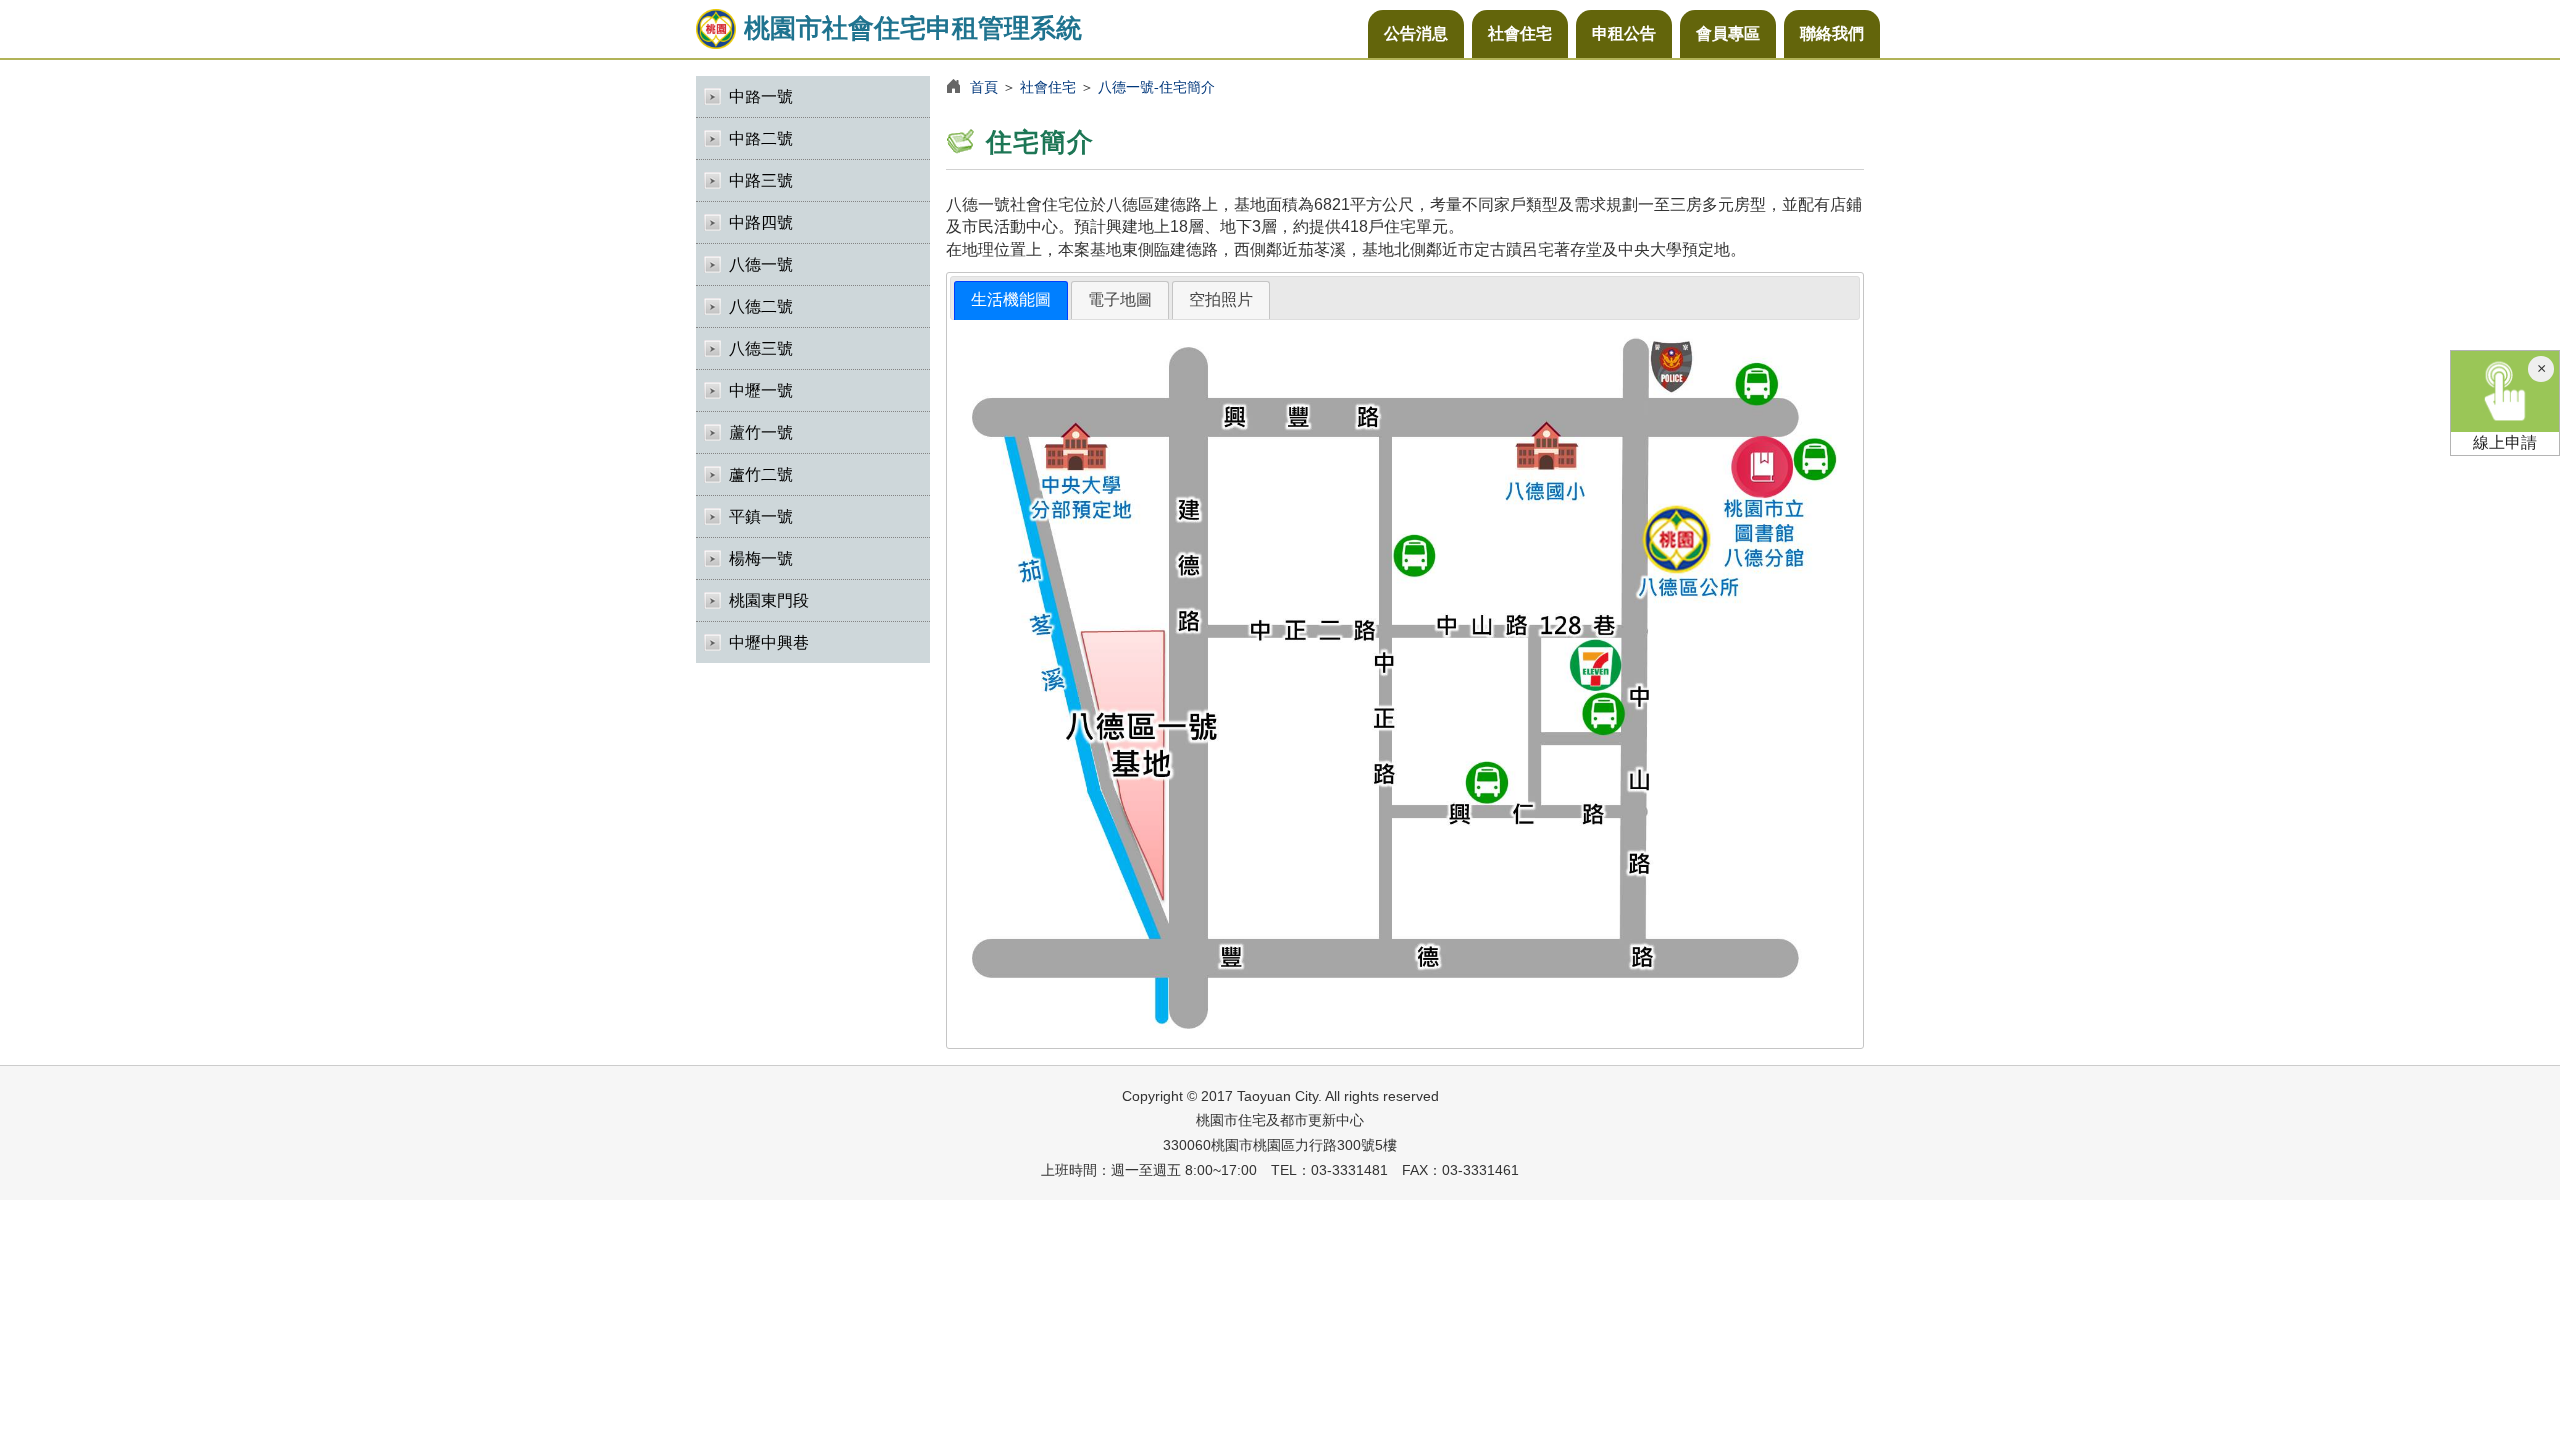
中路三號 (761, 180)
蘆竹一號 (761, 432)
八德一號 (761, 264)
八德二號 (761, 306)
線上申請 (2505, 442)
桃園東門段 (769, 600)
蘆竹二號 (761, 474)
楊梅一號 (761, 558)
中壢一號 (761, 390)
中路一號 (761, 96)
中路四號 (761, 222)
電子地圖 (1120, 299)
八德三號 (761, 348)
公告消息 (1416, 33)
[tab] (1011, 300)
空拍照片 (1221, 299)
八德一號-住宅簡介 (1156, 87)
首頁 (984, 87)
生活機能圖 (1011, 299)
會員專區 (1728, 33)
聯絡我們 (1832, 33)
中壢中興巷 (769, 642)
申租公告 (1624, 33)
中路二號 (761, 138)
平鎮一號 (761, 516)
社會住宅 (1520, 33)
